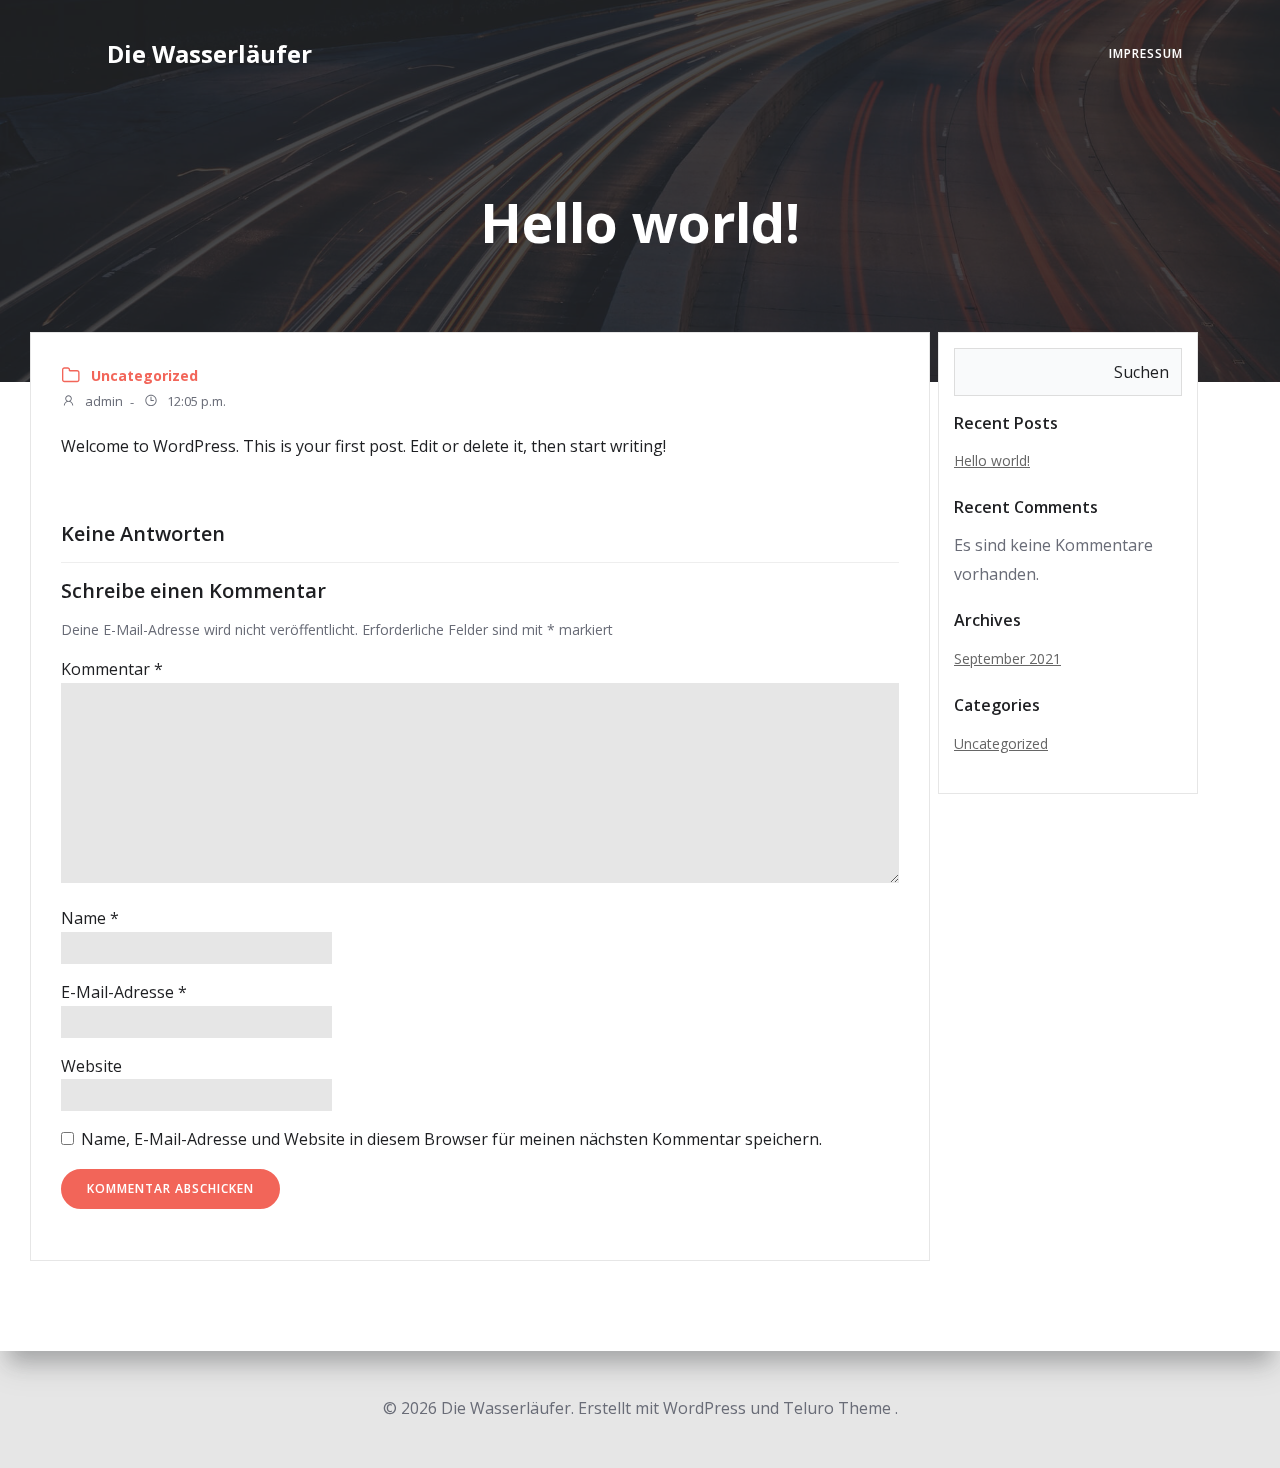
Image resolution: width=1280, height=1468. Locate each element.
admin (102, 402)
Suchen (1141, 372)
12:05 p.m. (195, 402)
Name (90, 918)
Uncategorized (144, 375)
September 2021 (1007, 658)
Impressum (1146, 53)
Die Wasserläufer (209, 53)
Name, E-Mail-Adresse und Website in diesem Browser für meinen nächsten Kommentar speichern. (451, 1139)
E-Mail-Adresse (124, 992)
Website (91, 1066)
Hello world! (992, 460)
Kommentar (112, 669)
